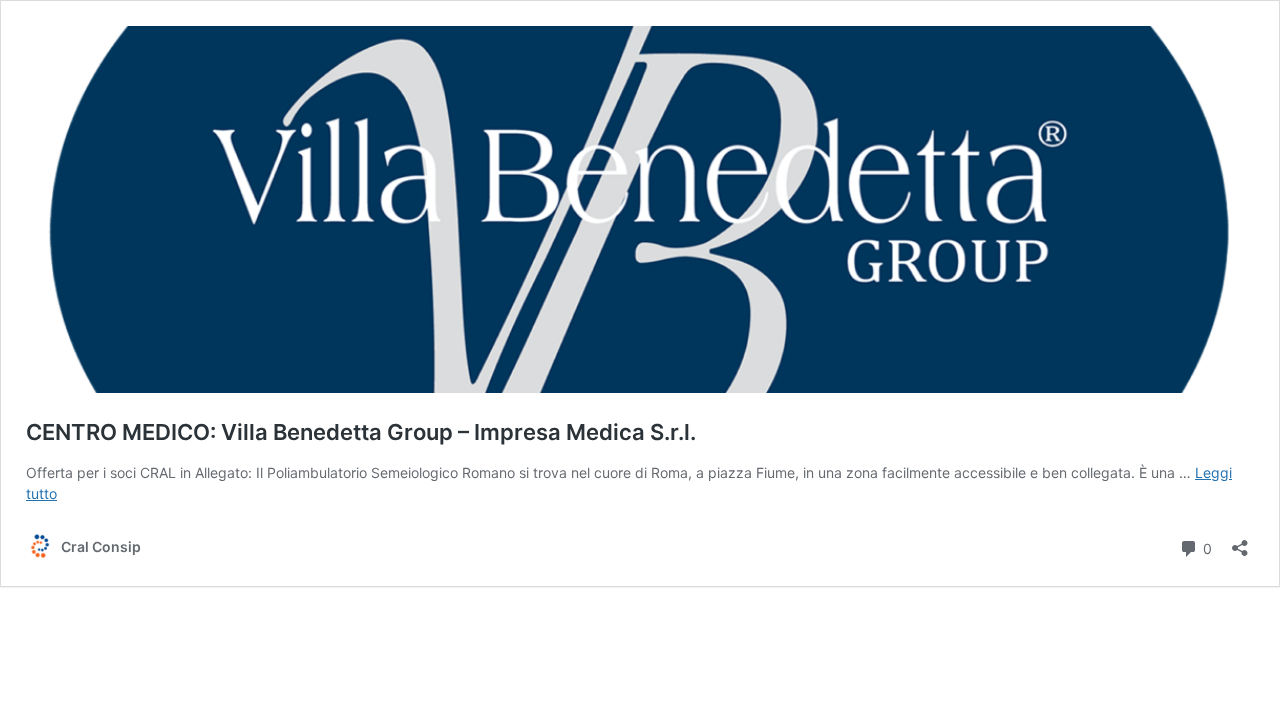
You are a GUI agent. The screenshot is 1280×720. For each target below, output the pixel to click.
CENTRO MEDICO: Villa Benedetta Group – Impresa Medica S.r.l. (361, 432)
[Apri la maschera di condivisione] (1240, 541)
